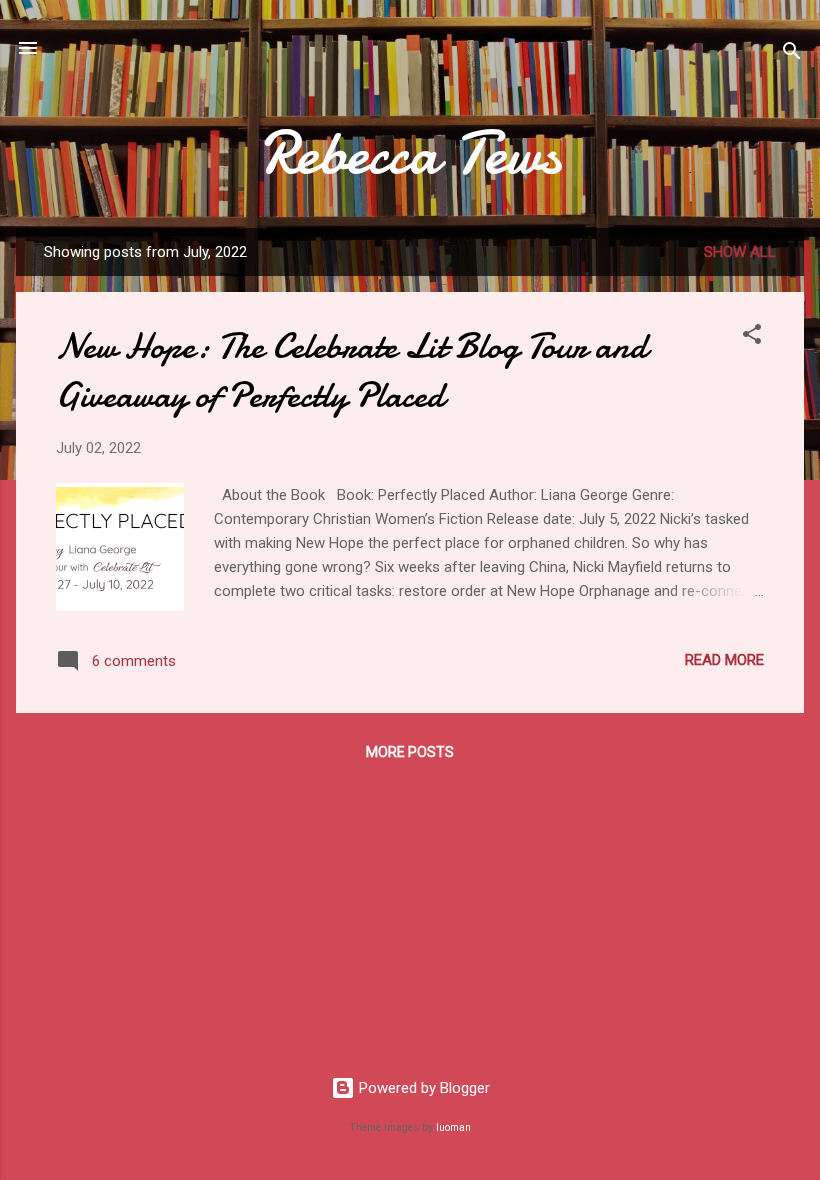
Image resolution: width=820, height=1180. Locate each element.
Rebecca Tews (410, 153)
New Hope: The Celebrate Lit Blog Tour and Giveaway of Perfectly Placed (351, 371)
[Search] (792, 54)
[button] (752, 337)
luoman (453, 1127)
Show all (740, 252)
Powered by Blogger (422, 1088)
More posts (410, 752)
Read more (724, 660)
